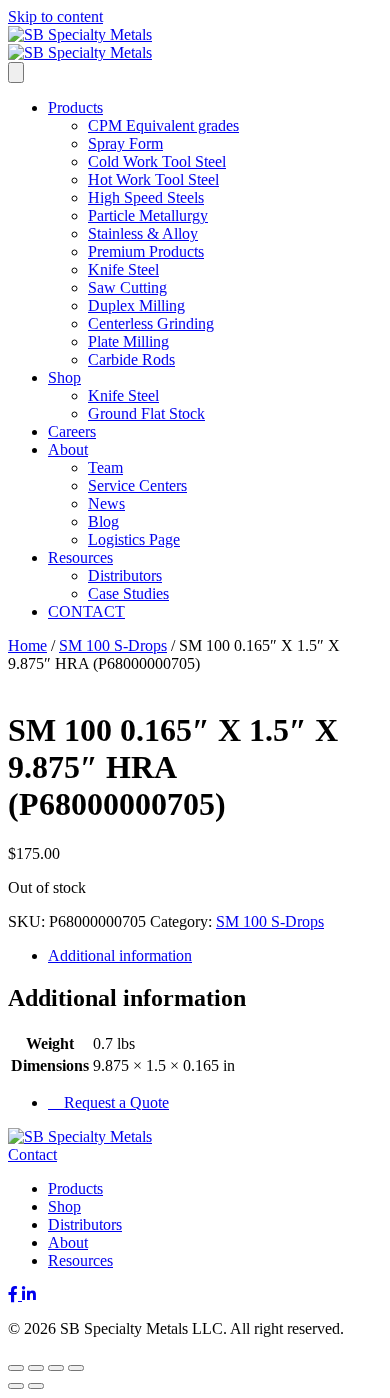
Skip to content (55, 16)
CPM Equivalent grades (163, 125)
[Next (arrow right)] (36, 1386)
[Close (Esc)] (76, 1368)
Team (105, 467)
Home (27, 645)
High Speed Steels (146, 197)
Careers (72, 431)
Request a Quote (114, 1102)
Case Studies (128, 593)
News (106, 503)
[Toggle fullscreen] (36, 1368)
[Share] (56, 1368)
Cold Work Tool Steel (157, 161)
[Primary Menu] (16, 72)
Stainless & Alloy (143, 233)
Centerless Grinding (151, 323)
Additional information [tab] (120, 955)
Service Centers (137, 485)
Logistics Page (134, 539)
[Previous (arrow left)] (16, 1386)
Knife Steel (123, 269)
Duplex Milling (136, 305)
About (68, 449)
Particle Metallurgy (148, 215)
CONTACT (86, 611)
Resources (80, 557)
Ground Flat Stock (146, 413)
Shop (64, 377)
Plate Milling (128, 341)
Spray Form (125, 143)
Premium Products (146, 251)
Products (75, 107)
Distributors (125, 575)
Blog (103, 521)
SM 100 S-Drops (113, 645)
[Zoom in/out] (16, 1368)
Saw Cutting (127, 287)
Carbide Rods (131, 359)
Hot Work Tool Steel (153, 179)
